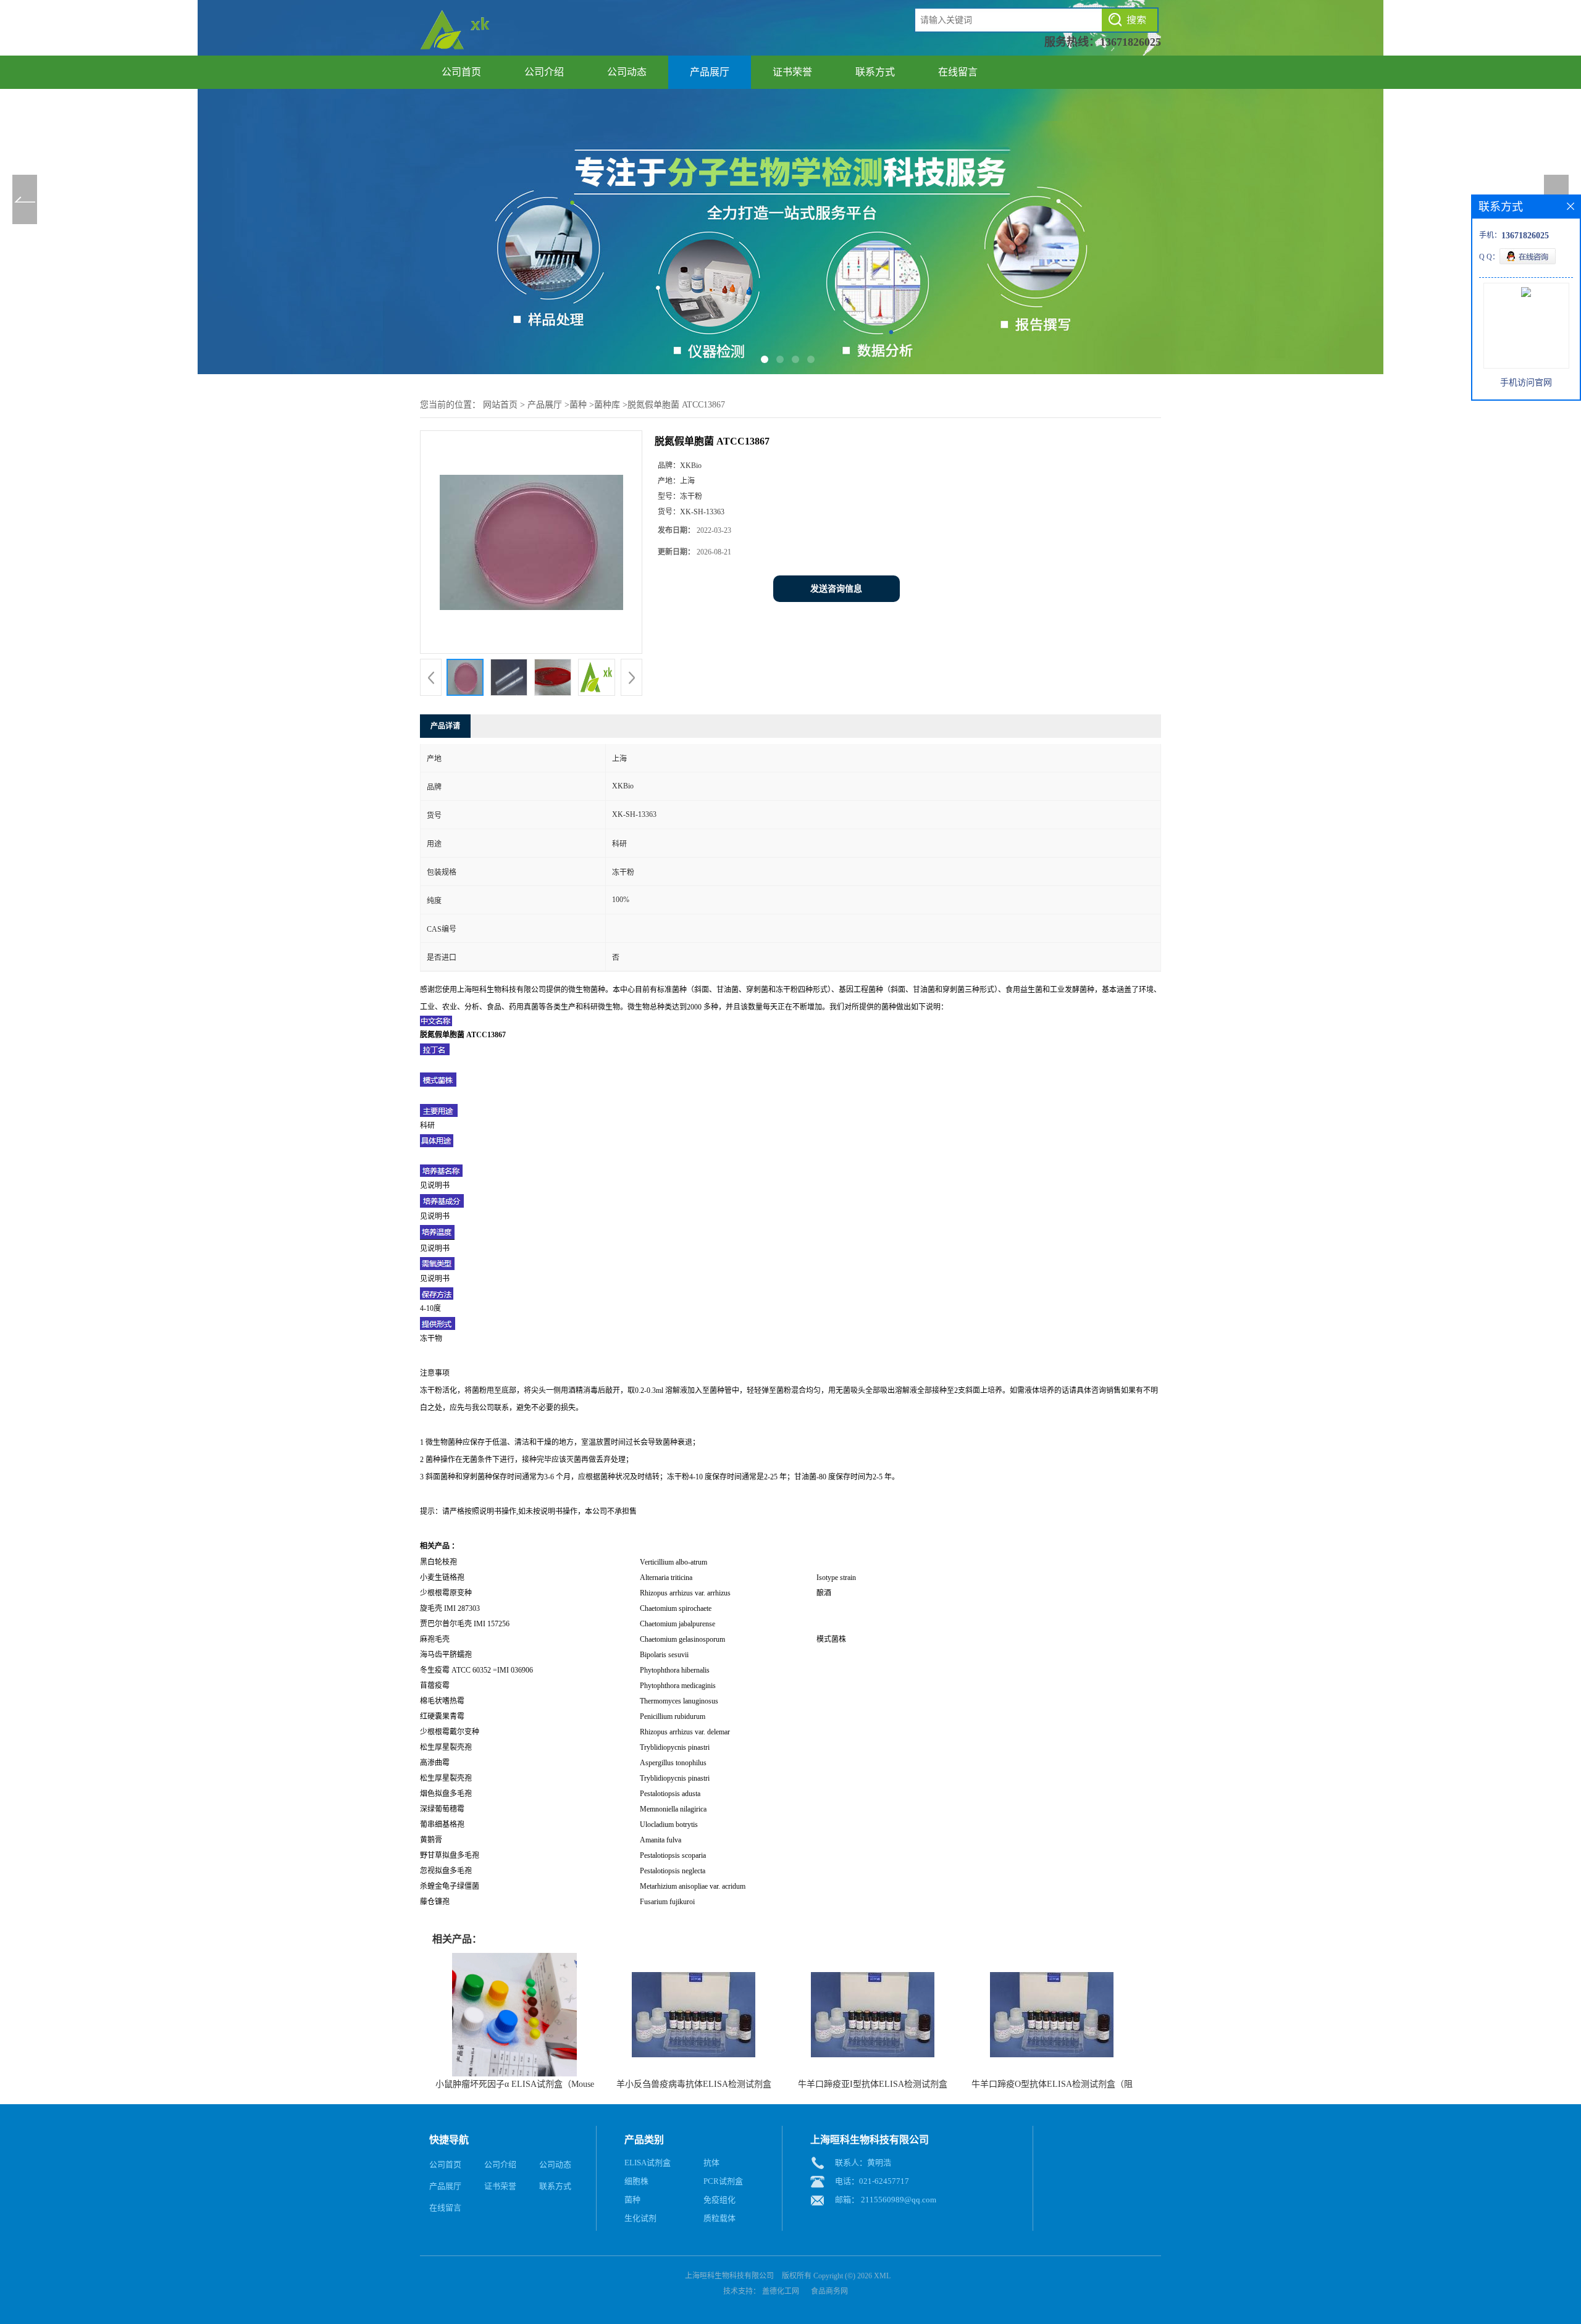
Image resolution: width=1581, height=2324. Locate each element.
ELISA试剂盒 (648, 2163)
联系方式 (875, 72)
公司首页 (461, 72)
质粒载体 (719, 2218)
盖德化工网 (781, 2291)
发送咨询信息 (836, 589)
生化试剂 (640, 2218)
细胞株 (636, 2181)
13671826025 (1130, 42)
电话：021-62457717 (872, 2181)
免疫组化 (719, 2200)
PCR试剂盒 (723, 2181)
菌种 (578, 405)
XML (882, 2276)
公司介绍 (544, 72)
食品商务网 (829, 2291)
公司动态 (627, 72)
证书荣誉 (792, 72)
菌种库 (607, 405)
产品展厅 (710, 72)
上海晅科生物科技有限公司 (729, 2276)
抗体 (711, 2163)
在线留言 (958, 72)
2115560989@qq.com (899, 2200)
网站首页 (500, 405)
